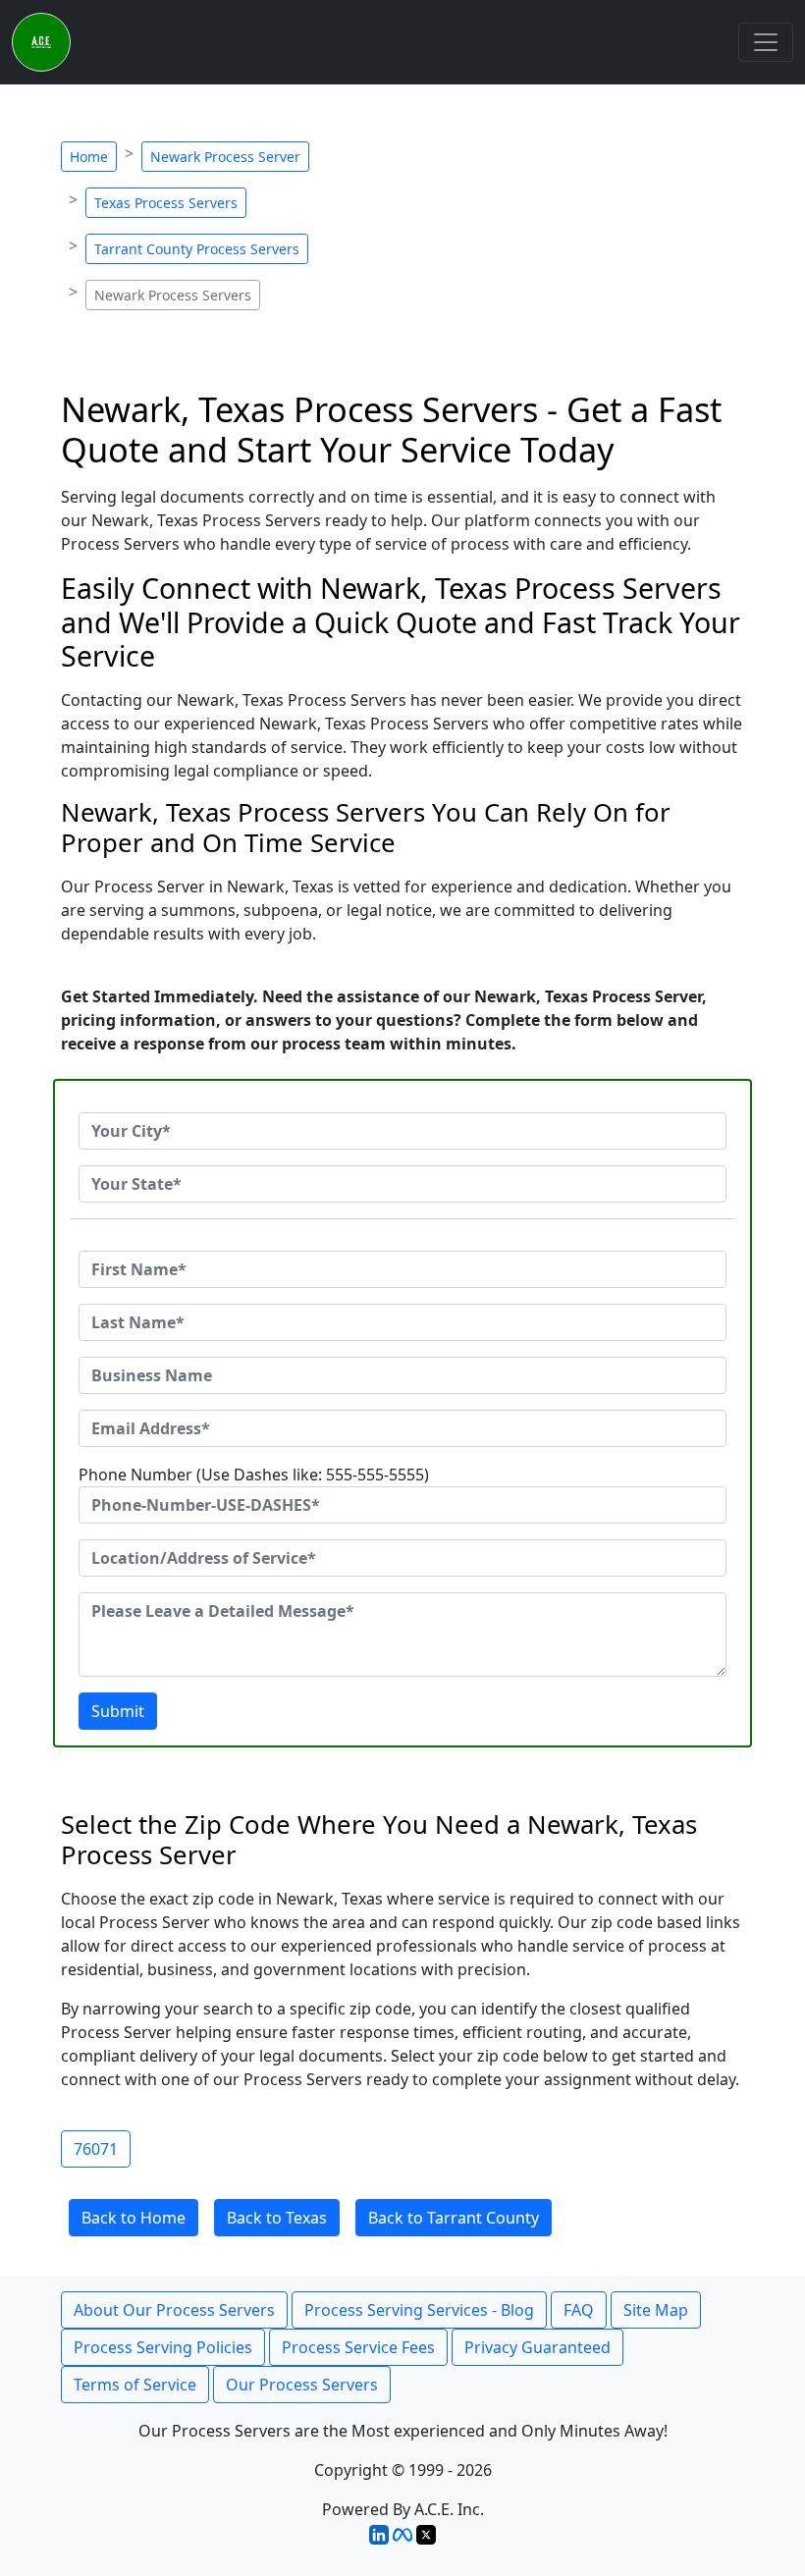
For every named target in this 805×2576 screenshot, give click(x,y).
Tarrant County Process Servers (197, 249)
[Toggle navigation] (766, 42)
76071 (96, 2149)
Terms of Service (135, 2385)
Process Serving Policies (163, 2347)
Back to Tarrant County (454, 2218)
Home (89, 157)
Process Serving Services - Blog (419, 2310)
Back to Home (134, 2218)
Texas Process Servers (166, 203)
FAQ (579, 2310)
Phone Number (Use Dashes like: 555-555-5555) (254, 1475)
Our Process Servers (302, 2385)
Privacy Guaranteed (537, 2347)
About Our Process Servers (174, 2310)
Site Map (656, 2310)
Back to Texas (277, 2218)
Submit (118, 1711)
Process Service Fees (358, 2347)
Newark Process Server (225, 157)
